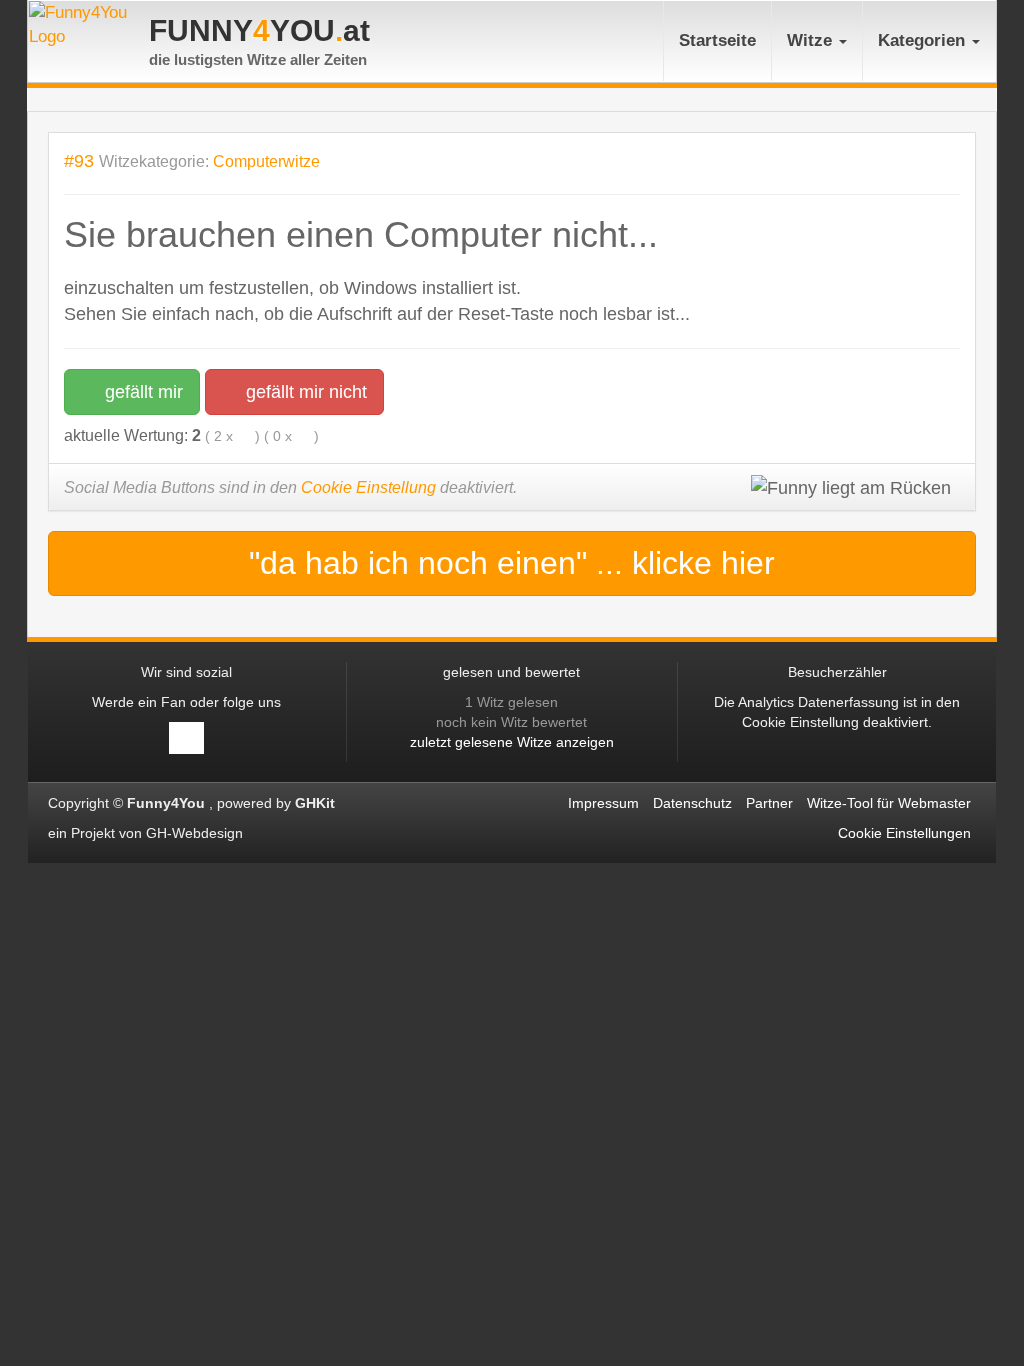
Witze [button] (812, 40)
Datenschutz (692, 803)
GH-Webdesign (196, 833)
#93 (79, 160)
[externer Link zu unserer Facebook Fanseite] (186, 738)
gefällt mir (141, 392)
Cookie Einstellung (368, 487)
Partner (769, 803)
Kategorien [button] (924, 40)
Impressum (603, 803)
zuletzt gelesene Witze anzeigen (512, 742)
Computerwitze (266, 161)
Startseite (717, 40)
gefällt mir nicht (304, 392)
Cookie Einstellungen (904, 833)
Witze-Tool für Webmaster (889, 803)
